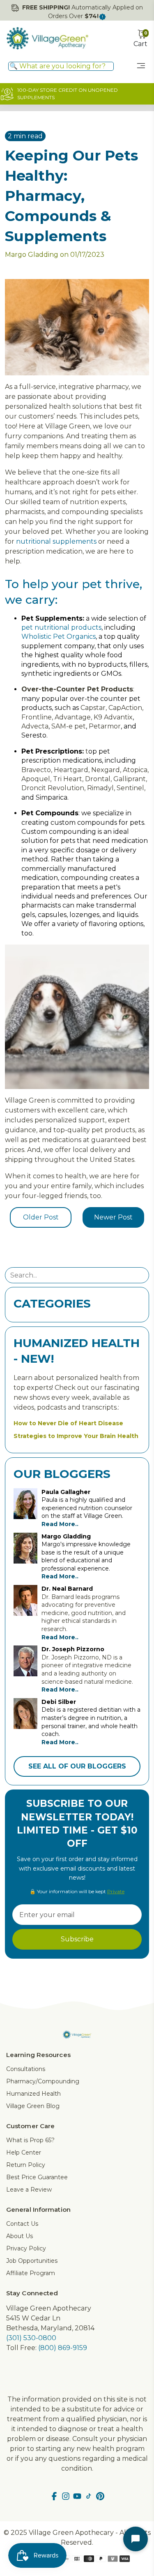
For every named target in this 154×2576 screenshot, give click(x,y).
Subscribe (77, 1939)
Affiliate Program (31, 2273)
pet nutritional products (61, 627)
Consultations (26, 2069)
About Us (20, 2236)
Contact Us (22, 2224)
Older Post (41, 1217)
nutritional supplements (56, 541)
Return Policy (26, 2165)
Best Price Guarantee (37, 2177)
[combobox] (61, 66)
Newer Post (113, 1217)
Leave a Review (29, 2190)
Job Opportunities (32, 2261)
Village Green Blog (33, 2106)
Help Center (24, 2152)
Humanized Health (33, 2094)
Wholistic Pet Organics (59, 636)
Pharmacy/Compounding (43, 2081)
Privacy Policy (26, 2248)
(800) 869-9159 (63, 2348)
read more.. (60, 1524)
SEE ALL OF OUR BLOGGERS (77, 1766)
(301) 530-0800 (31, 2338)
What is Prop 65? (30, 2140)
